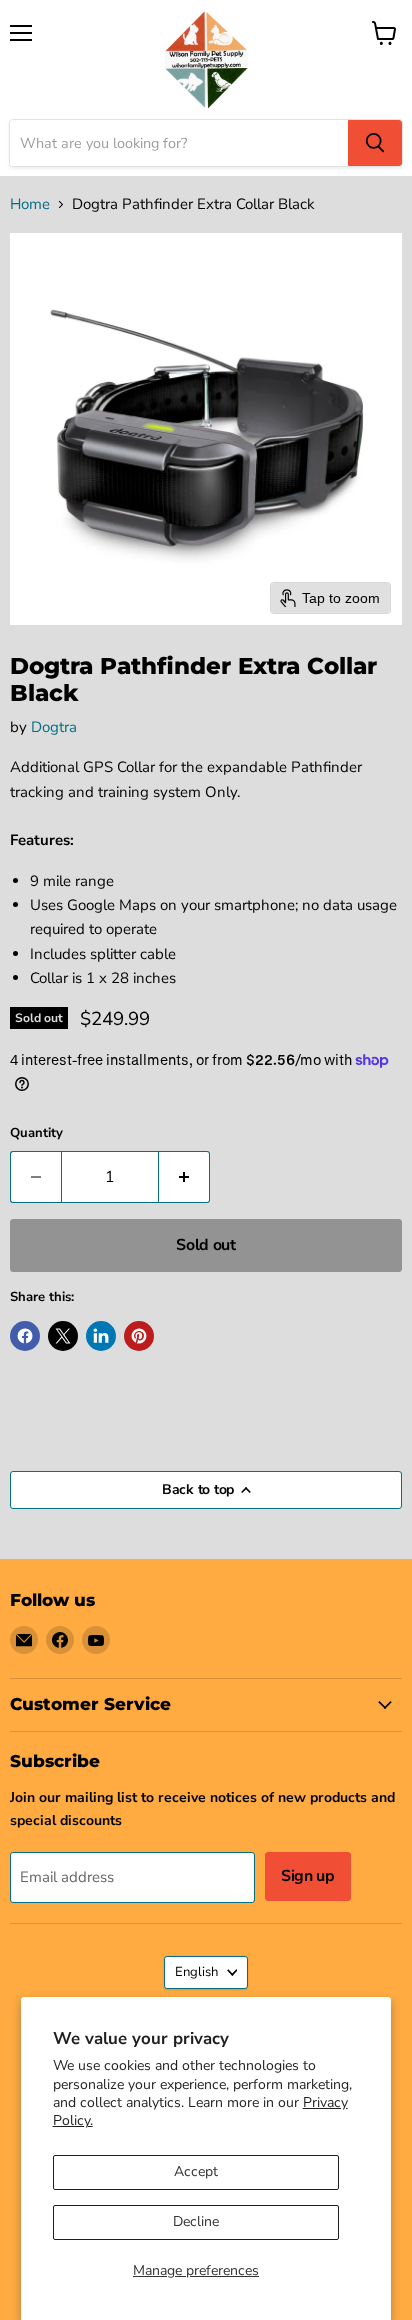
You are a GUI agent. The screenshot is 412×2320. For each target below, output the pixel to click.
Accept (196, 2171)
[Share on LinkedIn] (101, 1336)
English (196, 1972)
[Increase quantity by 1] (184, 1177)
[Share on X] (63, 1336)
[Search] (375, 143)
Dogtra (54, 727)
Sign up (308, 1876)
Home (30, 204)
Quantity (36, 1133)
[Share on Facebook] (25, 1336)
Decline (196, 2221)
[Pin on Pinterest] (139, 1336)
